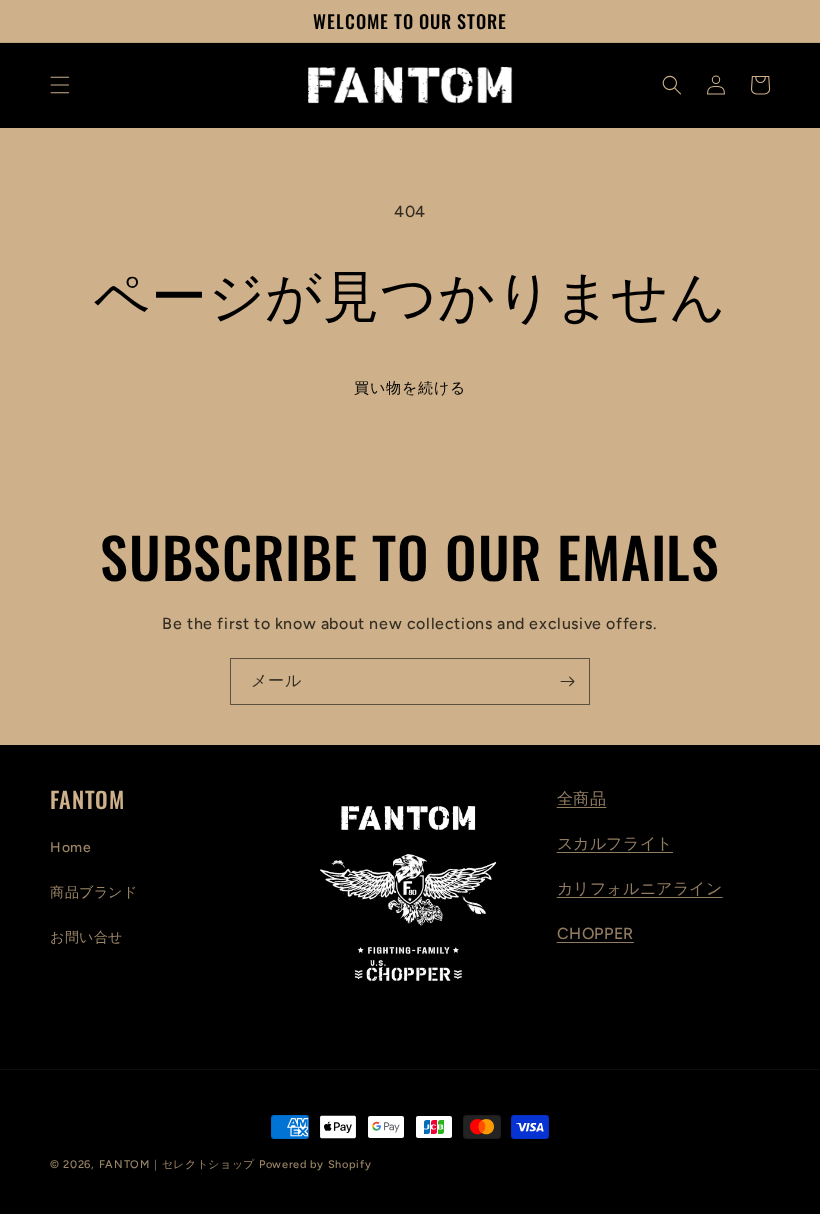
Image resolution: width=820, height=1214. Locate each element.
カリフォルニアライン (640, 888)
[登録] (567, 681)
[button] (60, 85)
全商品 (582, 798)
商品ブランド (94, 892)
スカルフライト (615, 843)
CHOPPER (595, 933)
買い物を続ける (410, 388)
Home (70, 847)
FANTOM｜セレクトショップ (177, 1164)
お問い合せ (86, 937)
